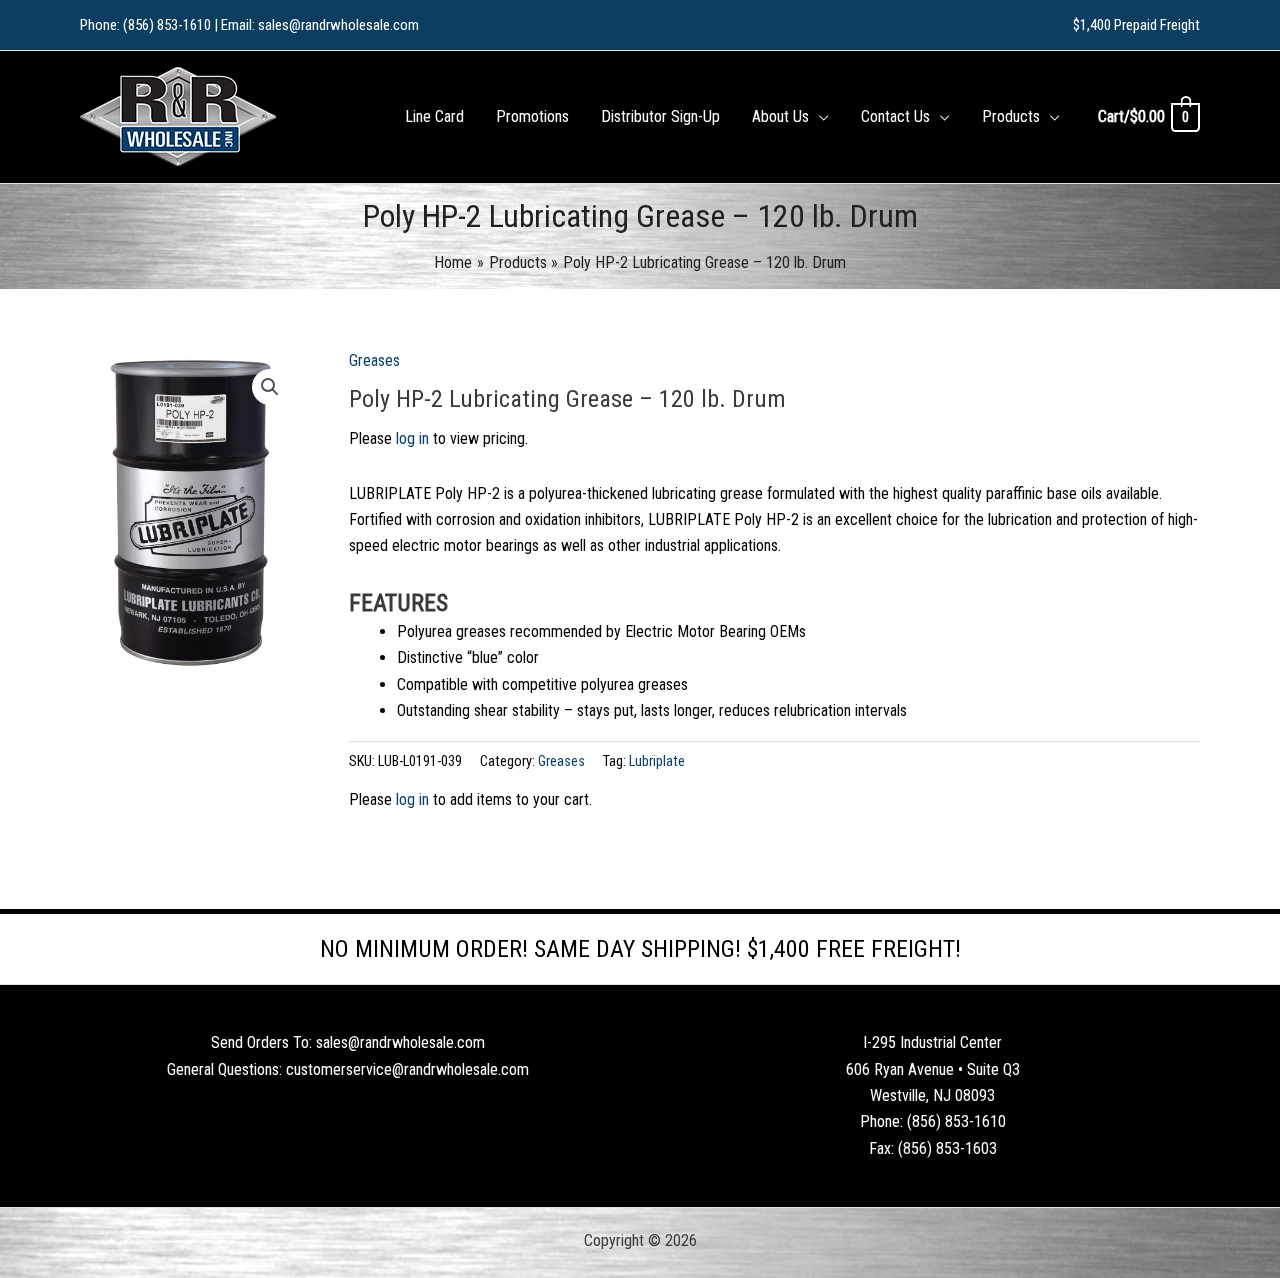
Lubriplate (657, 761)
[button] (819, 117)
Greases (374, 360)
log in (412, 438)
